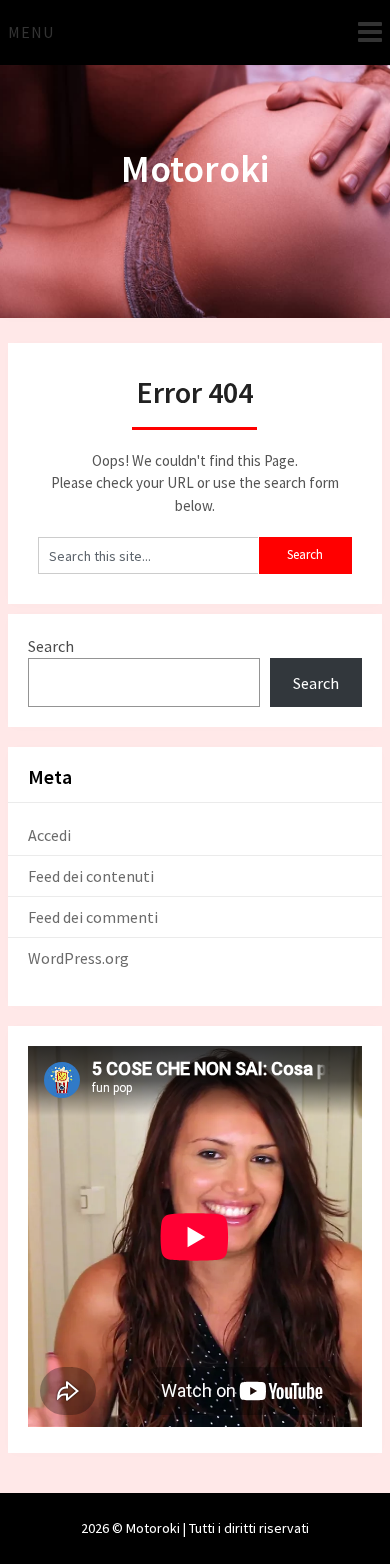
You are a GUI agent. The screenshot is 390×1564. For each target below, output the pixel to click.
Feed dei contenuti (91, 876)
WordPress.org (78, 958)
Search (51, 646)
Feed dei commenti (93, 917)
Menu (31, 32)
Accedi (49, 835)
